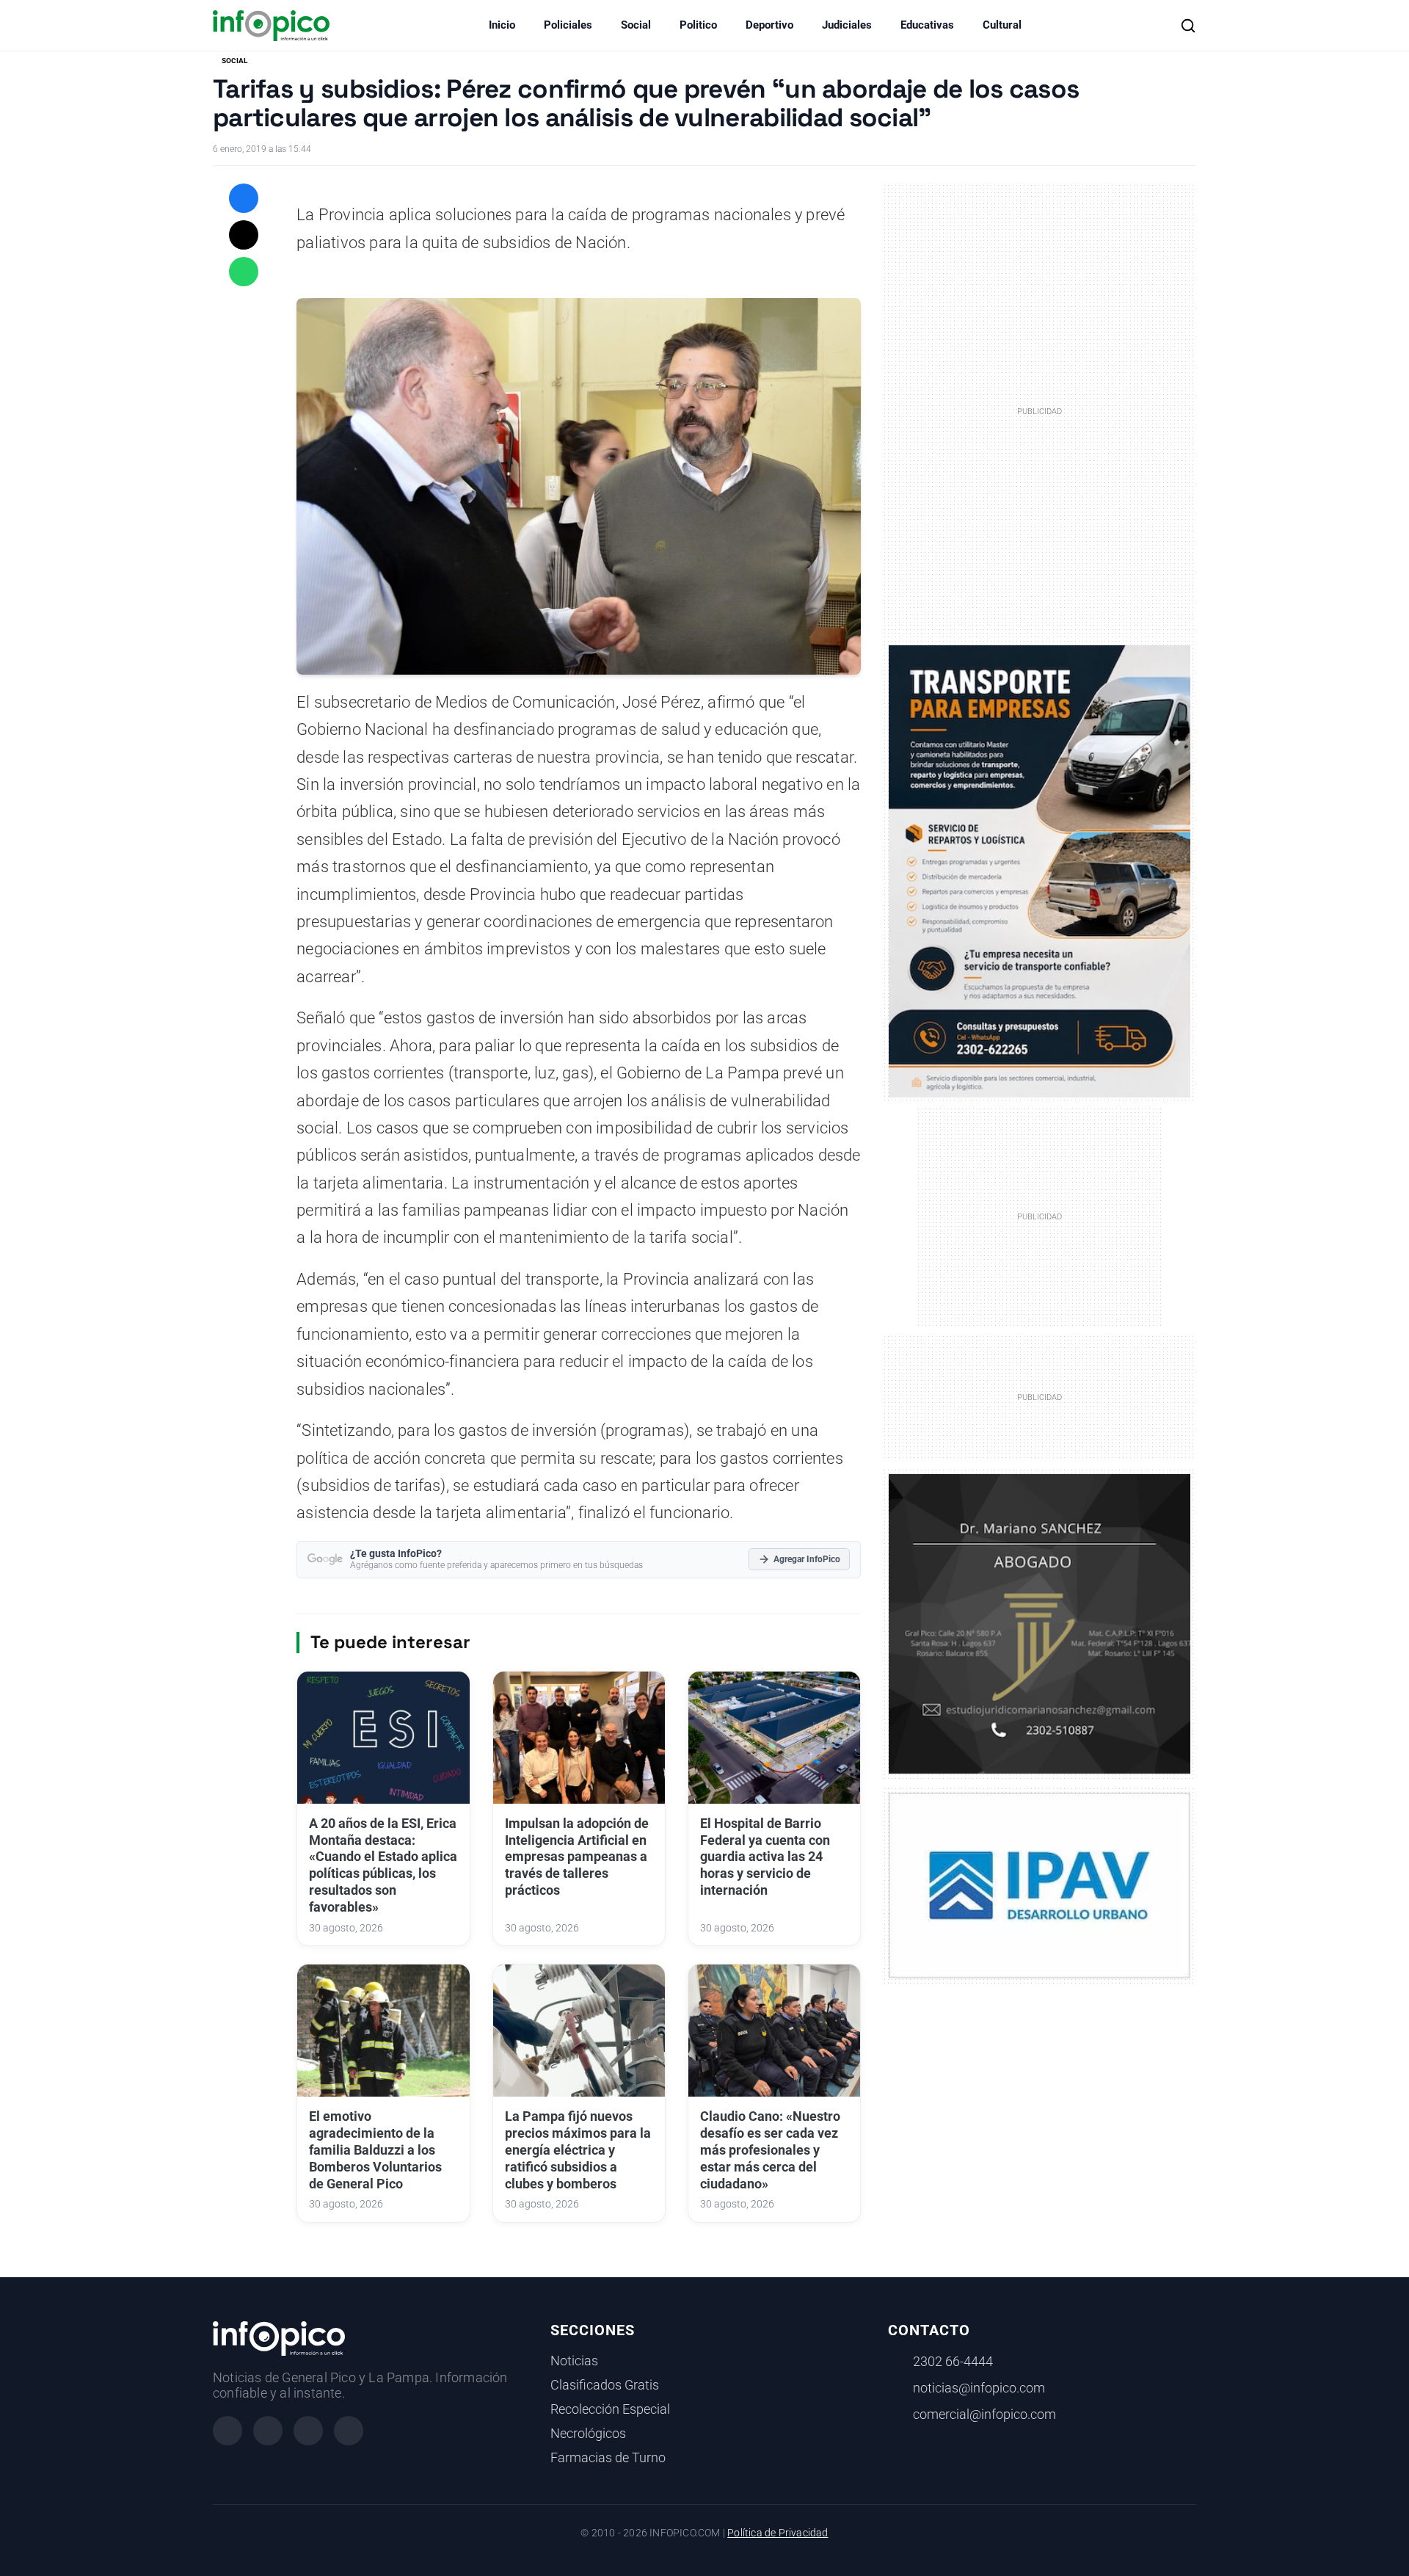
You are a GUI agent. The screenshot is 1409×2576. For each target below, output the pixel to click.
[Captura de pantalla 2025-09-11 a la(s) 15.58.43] (1040, 1622)
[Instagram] (268, 2431)
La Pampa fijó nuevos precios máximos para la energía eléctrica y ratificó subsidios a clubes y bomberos (578, 2150)
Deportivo (769, 25)
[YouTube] (349, 2431)
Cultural (1002, 25)
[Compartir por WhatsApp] (244, 272)
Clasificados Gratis (605, 2385)
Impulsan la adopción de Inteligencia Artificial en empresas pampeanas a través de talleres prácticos (577, 1857)
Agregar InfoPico (807, 1559)
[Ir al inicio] (271, 26)
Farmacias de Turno (608, 2458)
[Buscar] (1188, 26)
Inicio (502, 25)
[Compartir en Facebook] (244, 198)
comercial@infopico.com (984, 2414)
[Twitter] (308, 2431)
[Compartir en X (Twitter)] (244, 235)
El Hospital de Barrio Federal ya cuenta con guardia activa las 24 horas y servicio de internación (765, 1857)
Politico (698, 25)
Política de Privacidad (778, 2533)
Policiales (568, 25)
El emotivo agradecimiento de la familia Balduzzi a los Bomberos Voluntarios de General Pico (375, 2150)
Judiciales (847, 25)
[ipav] (1040, 1884)
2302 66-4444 (953, 2362)
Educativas (927, 25)
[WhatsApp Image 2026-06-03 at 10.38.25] (1040, 871)
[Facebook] (227, 2431)
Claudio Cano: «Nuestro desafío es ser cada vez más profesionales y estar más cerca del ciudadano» (770, 2150)
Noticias (574, 2361)
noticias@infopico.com (979, 2388)
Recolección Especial (610, 2409)
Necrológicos (588, 2434)
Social (636, 25)
